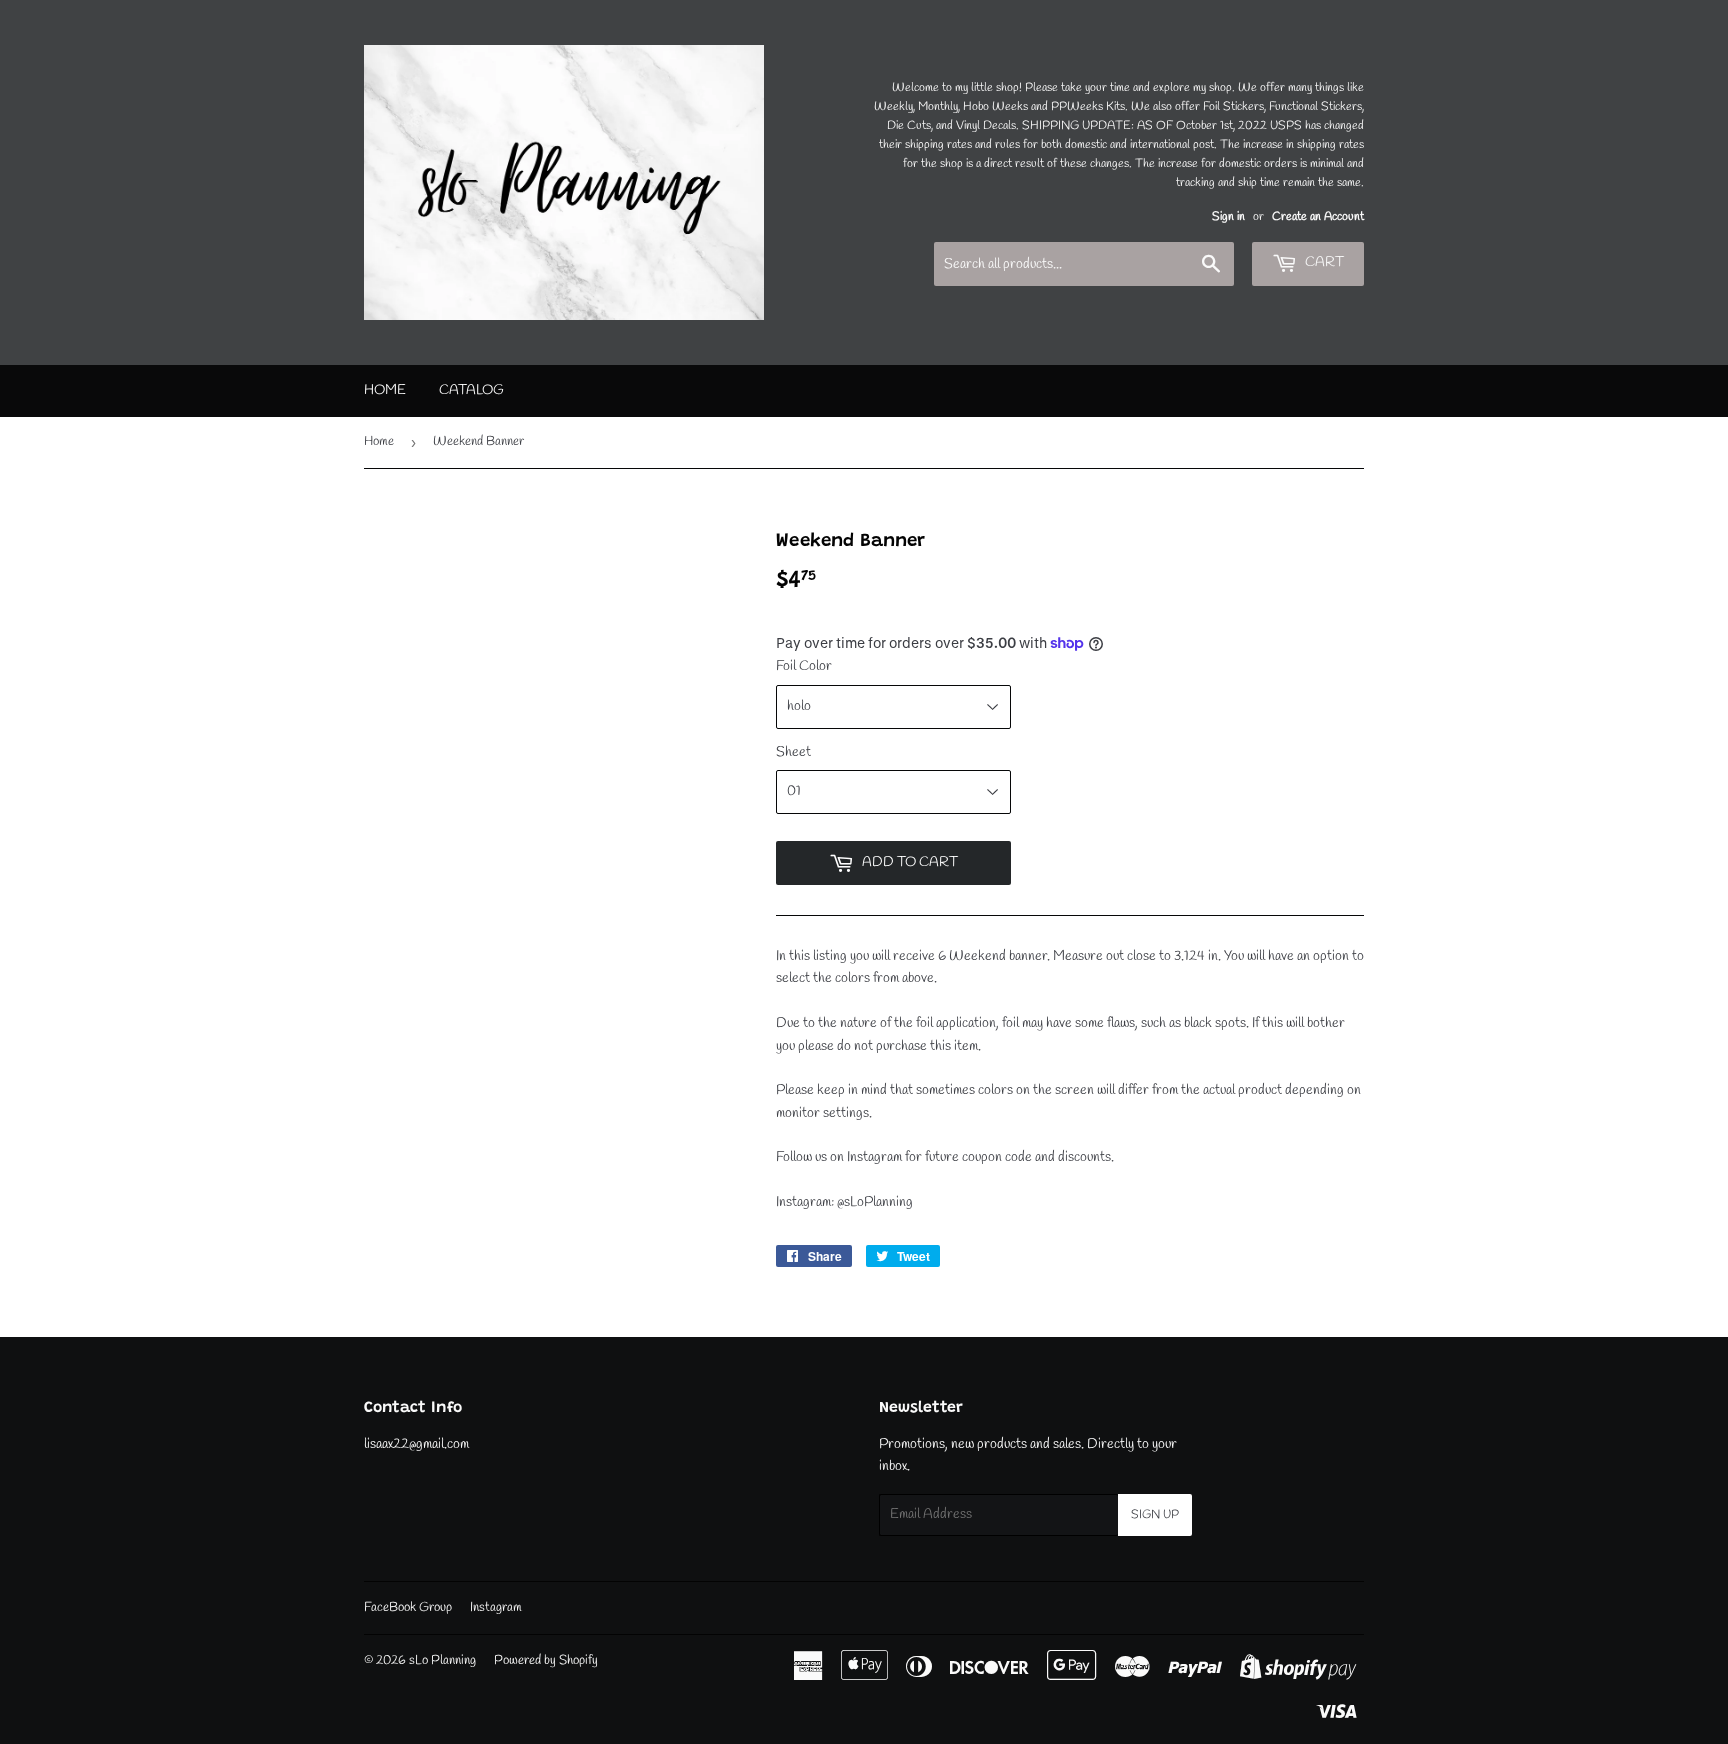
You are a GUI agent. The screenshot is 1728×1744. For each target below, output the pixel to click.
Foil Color (804, 666)
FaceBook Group (408, 1607)
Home (385, 390)
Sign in (1228, 217)
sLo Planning (442, 1660)
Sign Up (1155, 1515)
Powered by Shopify (546, 1660)
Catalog (471, 390)
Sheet (793, 752)
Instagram (496, 1607)
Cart (1323, 262)
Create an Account (1318, 217)
